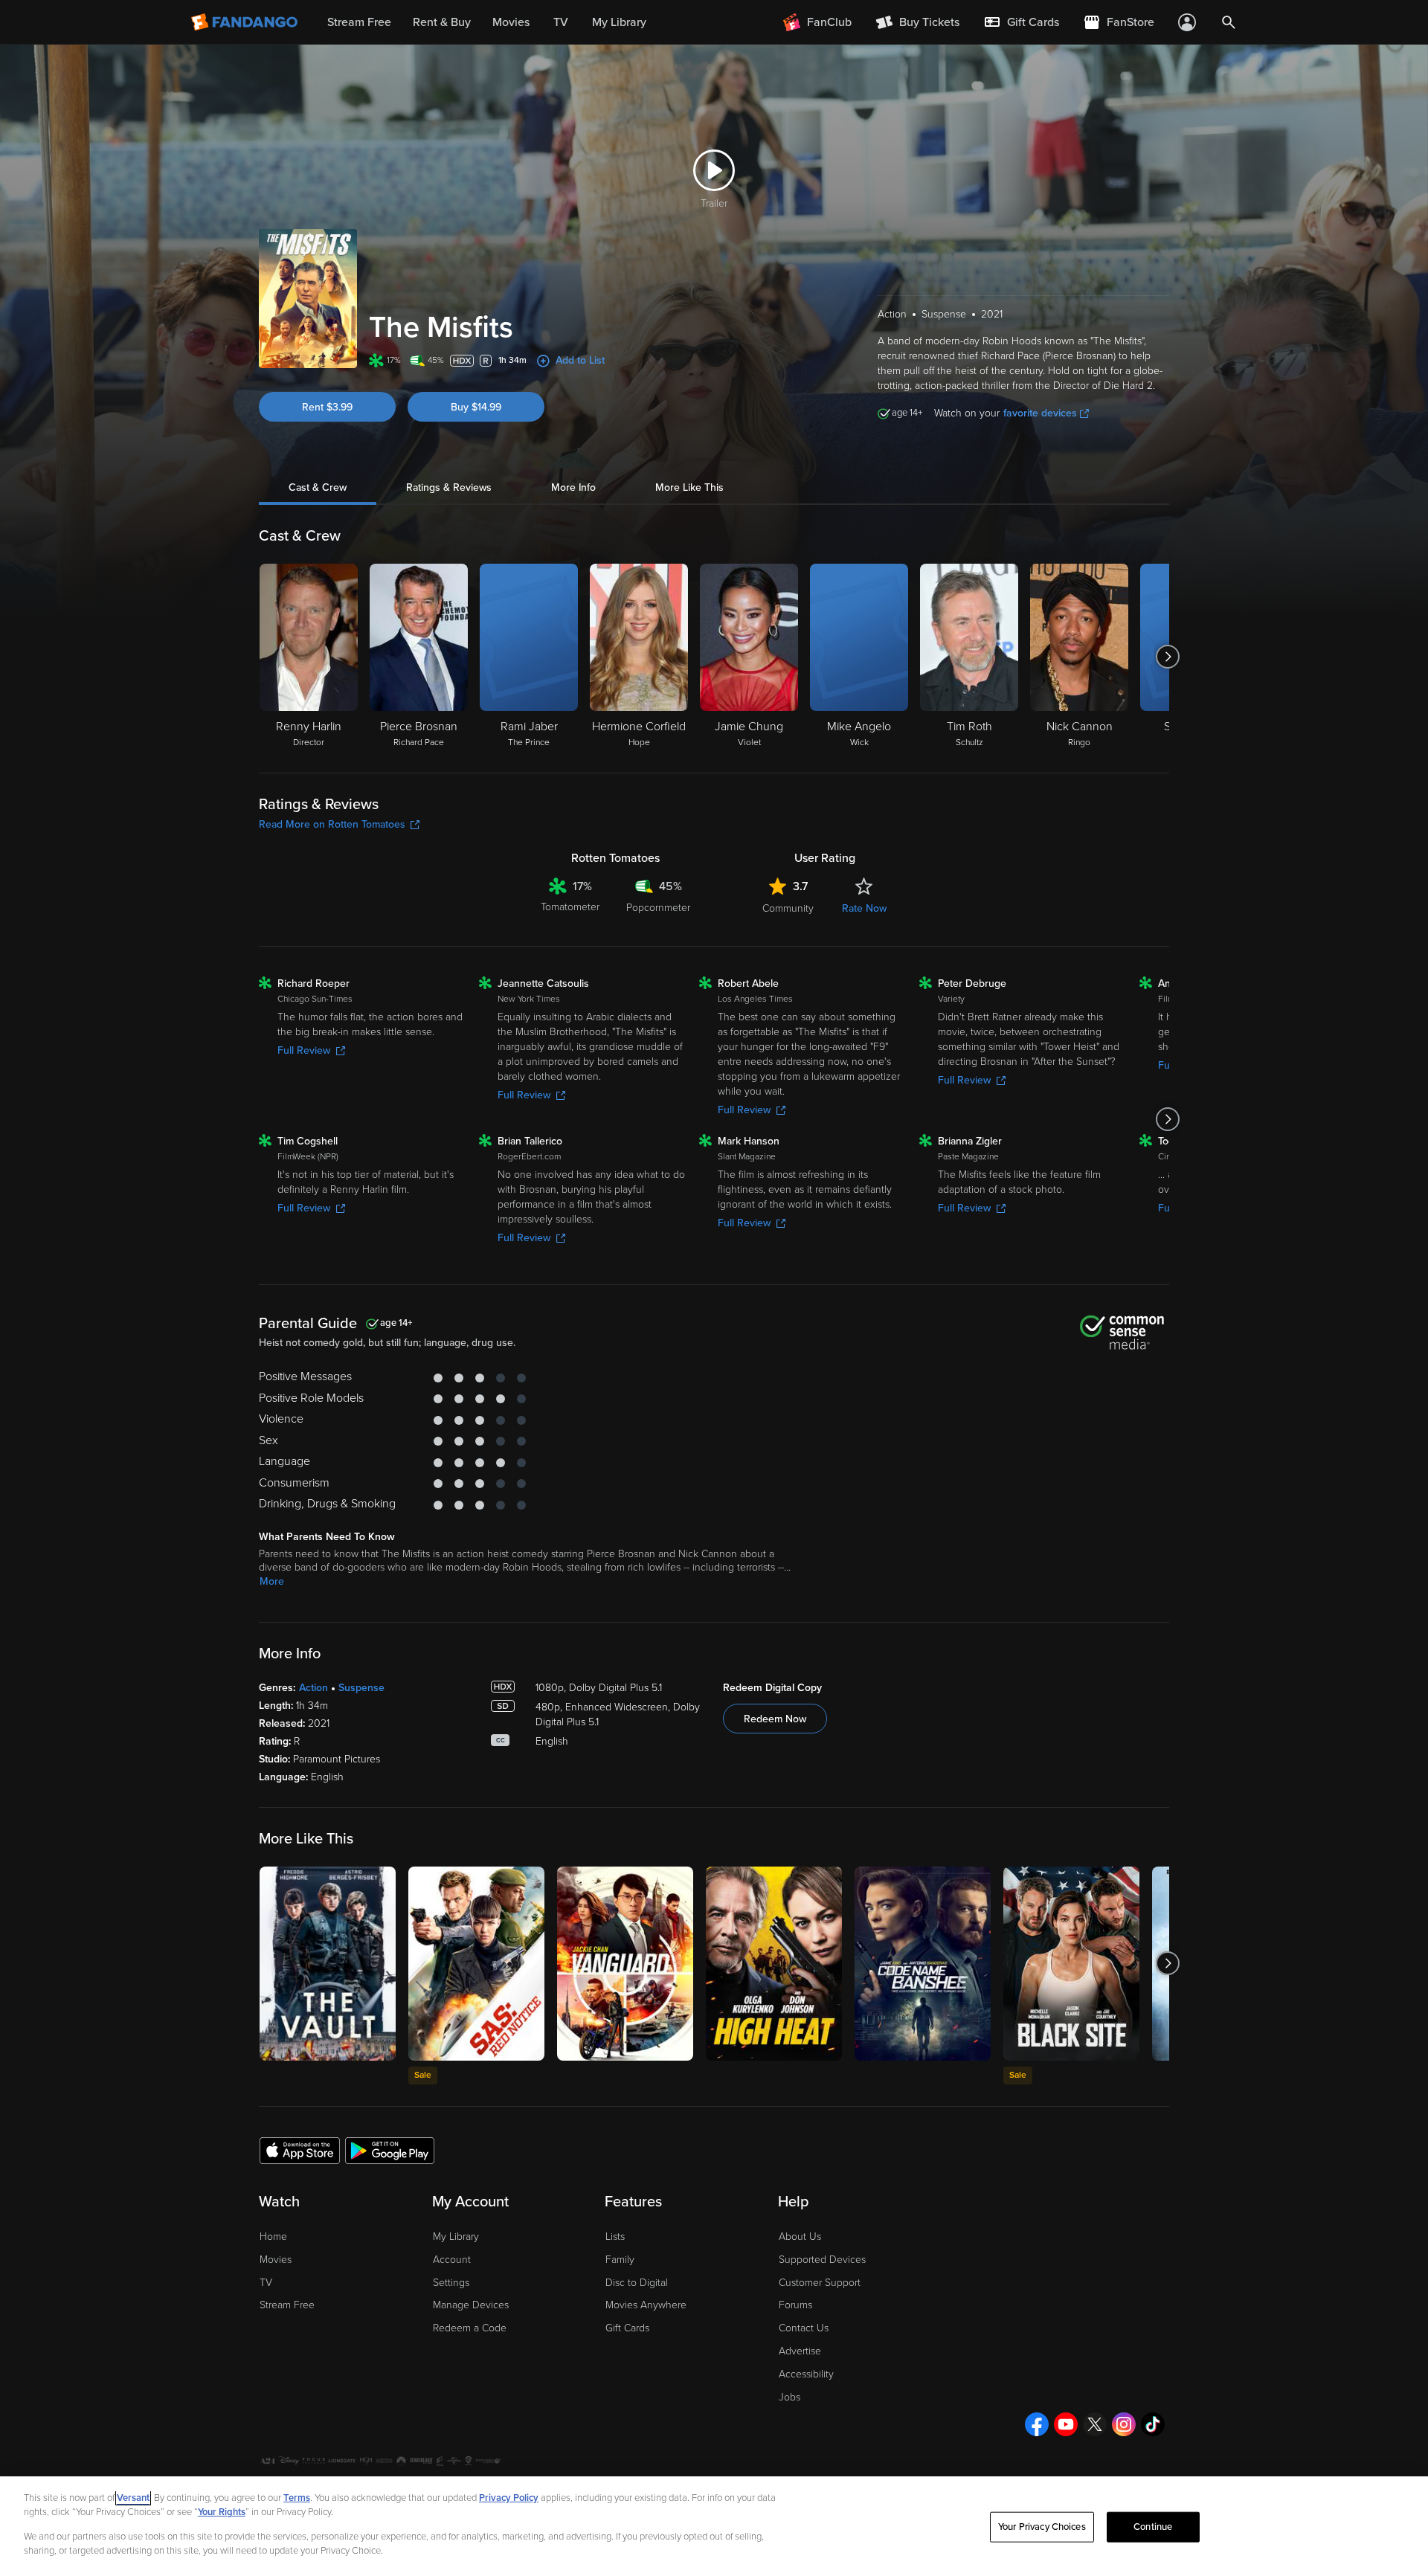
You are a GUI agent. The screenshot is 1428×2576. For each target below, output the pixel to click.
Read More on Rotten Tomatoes (332, 824)
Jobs (789, 2397)
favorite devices (1040, 413)
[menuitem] (1021, 22)
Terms (297, 2498)
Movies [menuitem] (511, 22)
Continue (1153, 2527)
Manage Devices (471, 2305)
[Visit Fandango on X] (1095, 2424)
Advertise (800, 2351)
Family (620, 2260)
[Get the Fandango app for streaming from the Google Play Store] (390, 2150)
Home (273, 2237)
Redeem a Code (470, 2328)
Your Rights (222, 2512)
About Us (800, 2237)
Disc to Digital (637, 2283)
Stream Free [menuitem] (359, 22)
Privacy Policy (509, 2498)
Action (313, 1688)
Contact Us (804, 2328)
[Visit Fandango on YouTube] (1066, 2424)
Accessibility (806, 2374)
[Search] (1229, 22)
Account (452, 2260)
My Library (456, 2237)
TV (266, 2283)
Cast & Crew (318, 487)
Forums (795, 2305)
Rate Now (864, 908)
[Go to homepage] (246, 22)
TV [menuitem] (561, 22)
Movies (276, 2260)
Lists (615, 2237)
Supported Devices (822, 2260)
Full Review (304, 1050)
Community (788, 908)
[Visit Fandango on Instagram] (1124, 2424)
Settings (451, 2283)
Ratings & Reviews (449, 487)
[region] (714, 2526)
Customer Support (820, 2283)
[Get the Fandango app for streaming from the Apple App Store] (300, 2150)
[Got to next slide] (1167, 657)
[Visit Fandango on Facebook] (1037, 2424)
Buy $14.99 (476, 407)
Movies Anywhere (646, 2305)
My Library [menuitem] (619, 22)
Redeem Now (775, 1719)
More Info (573, 487)
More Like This (689, 487)
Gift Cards (627, 2328)
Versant (133, 2498)
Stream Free (287, 2305)
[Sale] (476, 1964)
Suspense (361, 1688)
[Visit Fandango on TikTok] (1153, 2424)
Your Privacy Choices (1042, 2527)
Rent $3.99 (327, 407)
